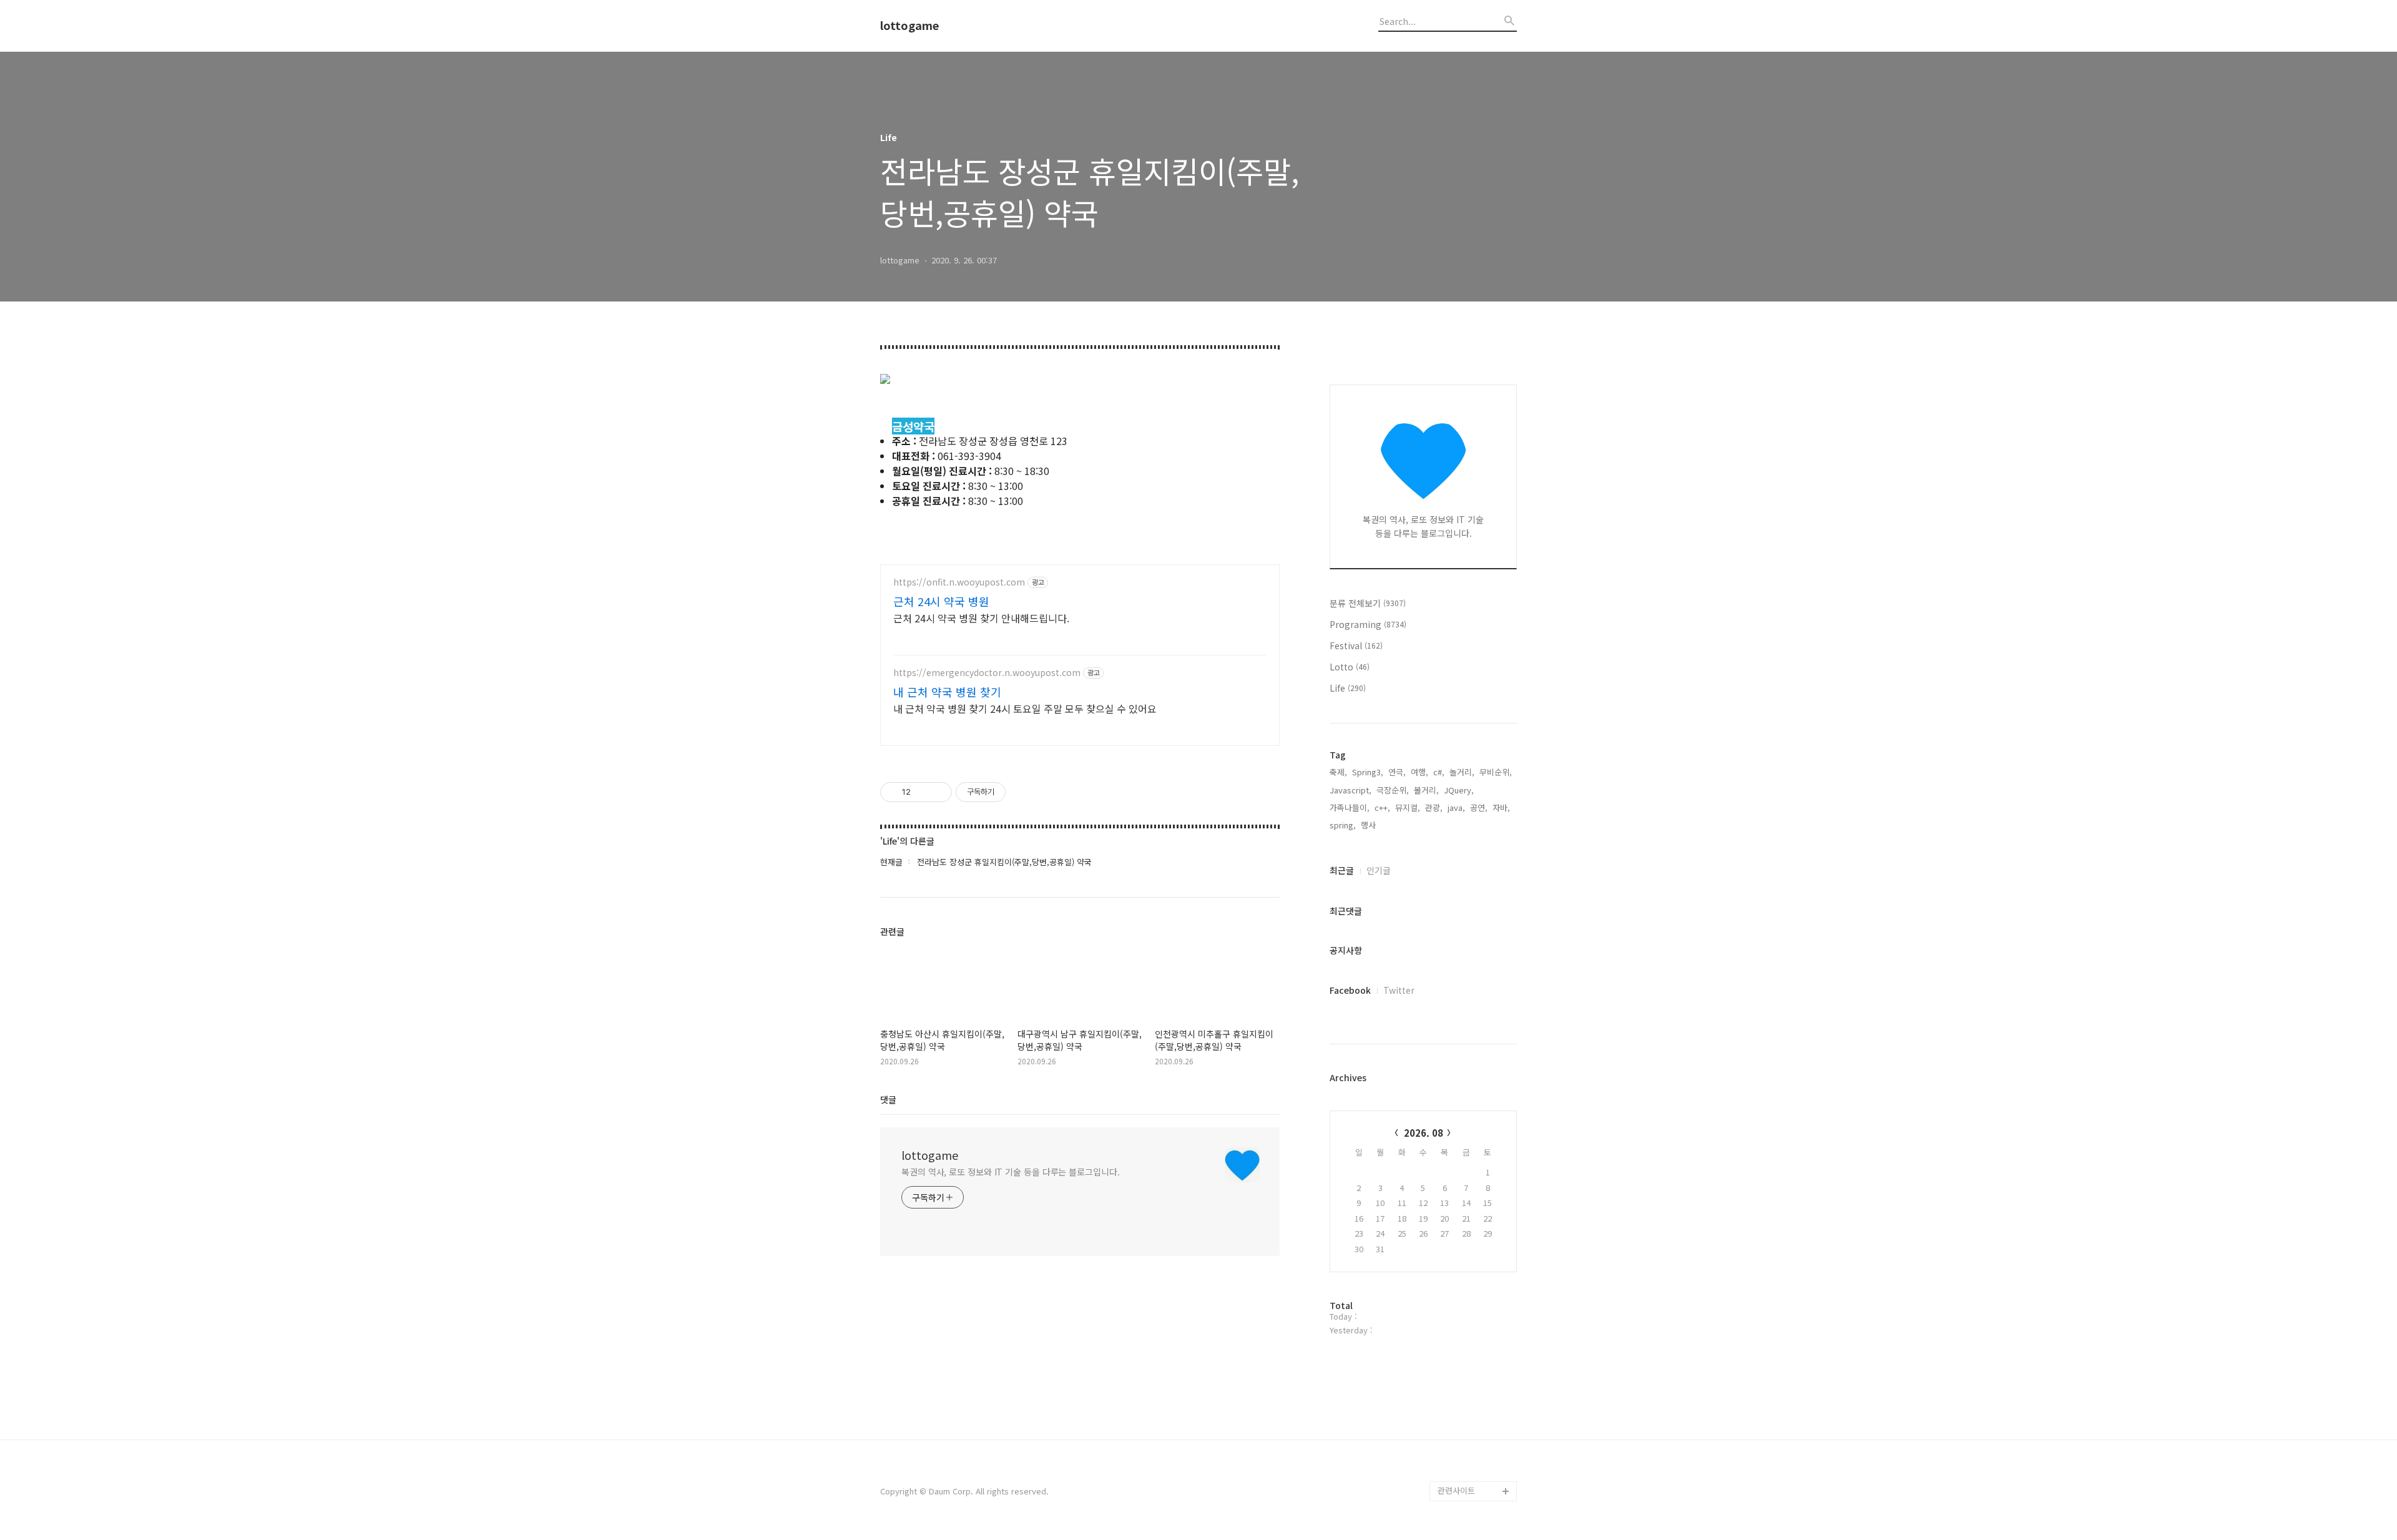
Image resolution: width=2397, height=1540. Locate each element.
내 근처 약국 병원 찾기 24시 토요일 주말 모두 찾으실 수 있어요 (1025, 708)
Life (1348, 688)
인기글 (1379, 870)
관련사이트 (1456, 1490)
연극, (1397, 772)
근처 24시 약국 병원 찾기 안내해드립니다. (981, 618)
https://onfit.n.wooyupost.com (959, 582)
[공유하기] (922, 792)
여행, (1419, 772)
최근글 (1342, 870)
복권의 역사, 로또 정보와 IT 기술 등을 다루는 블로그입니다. (1011, 1172)
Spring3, (1368, 772)
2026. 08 (1424, 1133)
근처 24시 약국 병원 (941, 601)
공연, (1479, 807)
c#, (1439, 772)
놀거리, (1462, 772)
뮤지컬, (1408, 807)
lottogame (909, 26)
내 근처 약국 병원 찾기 (947, 692)
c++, (1382, 807)
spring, (1343, 825)
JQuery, (1459, 790)
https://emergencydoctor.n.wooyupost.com (987, 673)
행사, (1370, 825)
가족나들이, (1350, 807)
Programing (1368, 624)
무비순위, (1496, 772)
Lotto (1350, 667)
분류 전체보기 (1368, 603)
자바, (1501, 807)
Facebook (1350, 990)
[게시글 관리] (938, 792)
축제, (1338, 772)
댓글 (888, 1099)
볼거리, (1426, 790)
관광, (1434, 807)
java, (1456, 807)
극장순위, (1393, 790)
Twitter (1399, 990)
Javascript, (1350, 790)
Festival (1356, 645)
